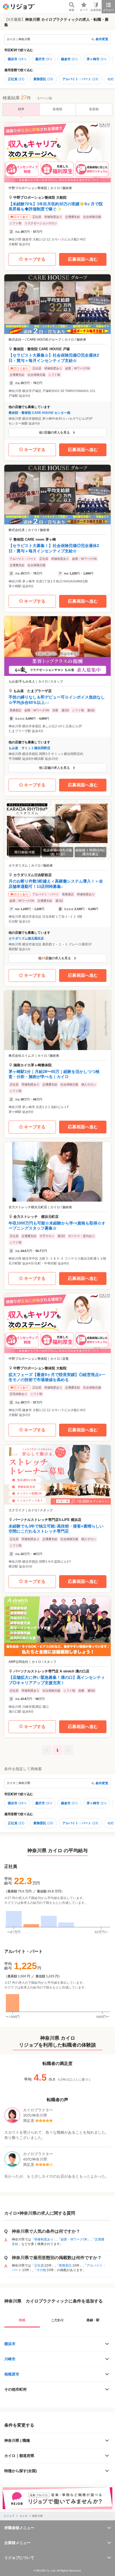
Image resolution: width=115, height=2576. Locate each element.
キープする (35, 259)
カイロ (24, 2516)
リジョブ (9, 2516)
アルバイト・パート (80, 79)
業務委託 (43, 79)
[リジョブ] (19, 7)
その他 (41, 2270)
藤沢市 (44, 59)
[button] (57, 186)
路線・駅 (93, 2320)
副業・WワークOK (74, 2239)
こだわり (57, 2320)
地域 (22, 2320)
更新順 (94, 109)
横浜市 (17, 59)
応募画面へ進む (83, 259)
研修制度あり (44, 2239)
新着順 (57, 109)
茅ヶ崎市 (97, 59)
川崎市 (10, 2359)
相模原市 (12, 2374)
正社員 (16, 79)
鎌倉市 (69, 59)
